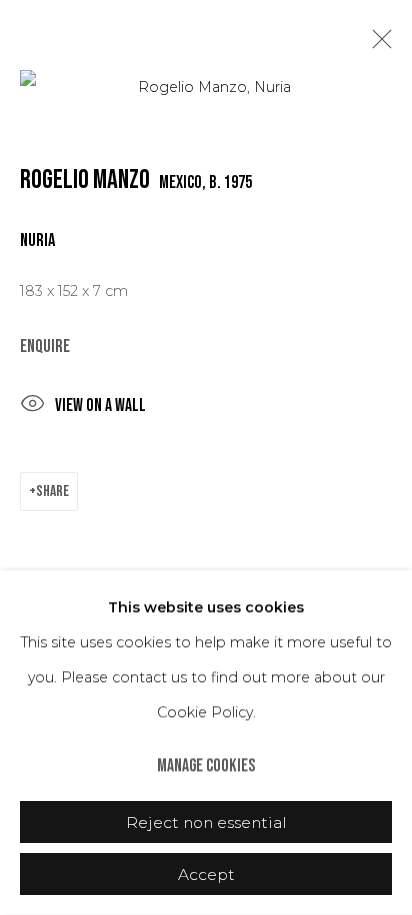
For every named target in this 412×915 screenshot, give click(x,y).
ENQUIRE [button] (45, 346)
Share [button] (52, 491)
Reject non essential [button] (206, 822)
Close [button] (377, 45)
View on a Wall (100, 405)
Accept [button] (206, 874)
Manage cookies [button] (206, 765)
